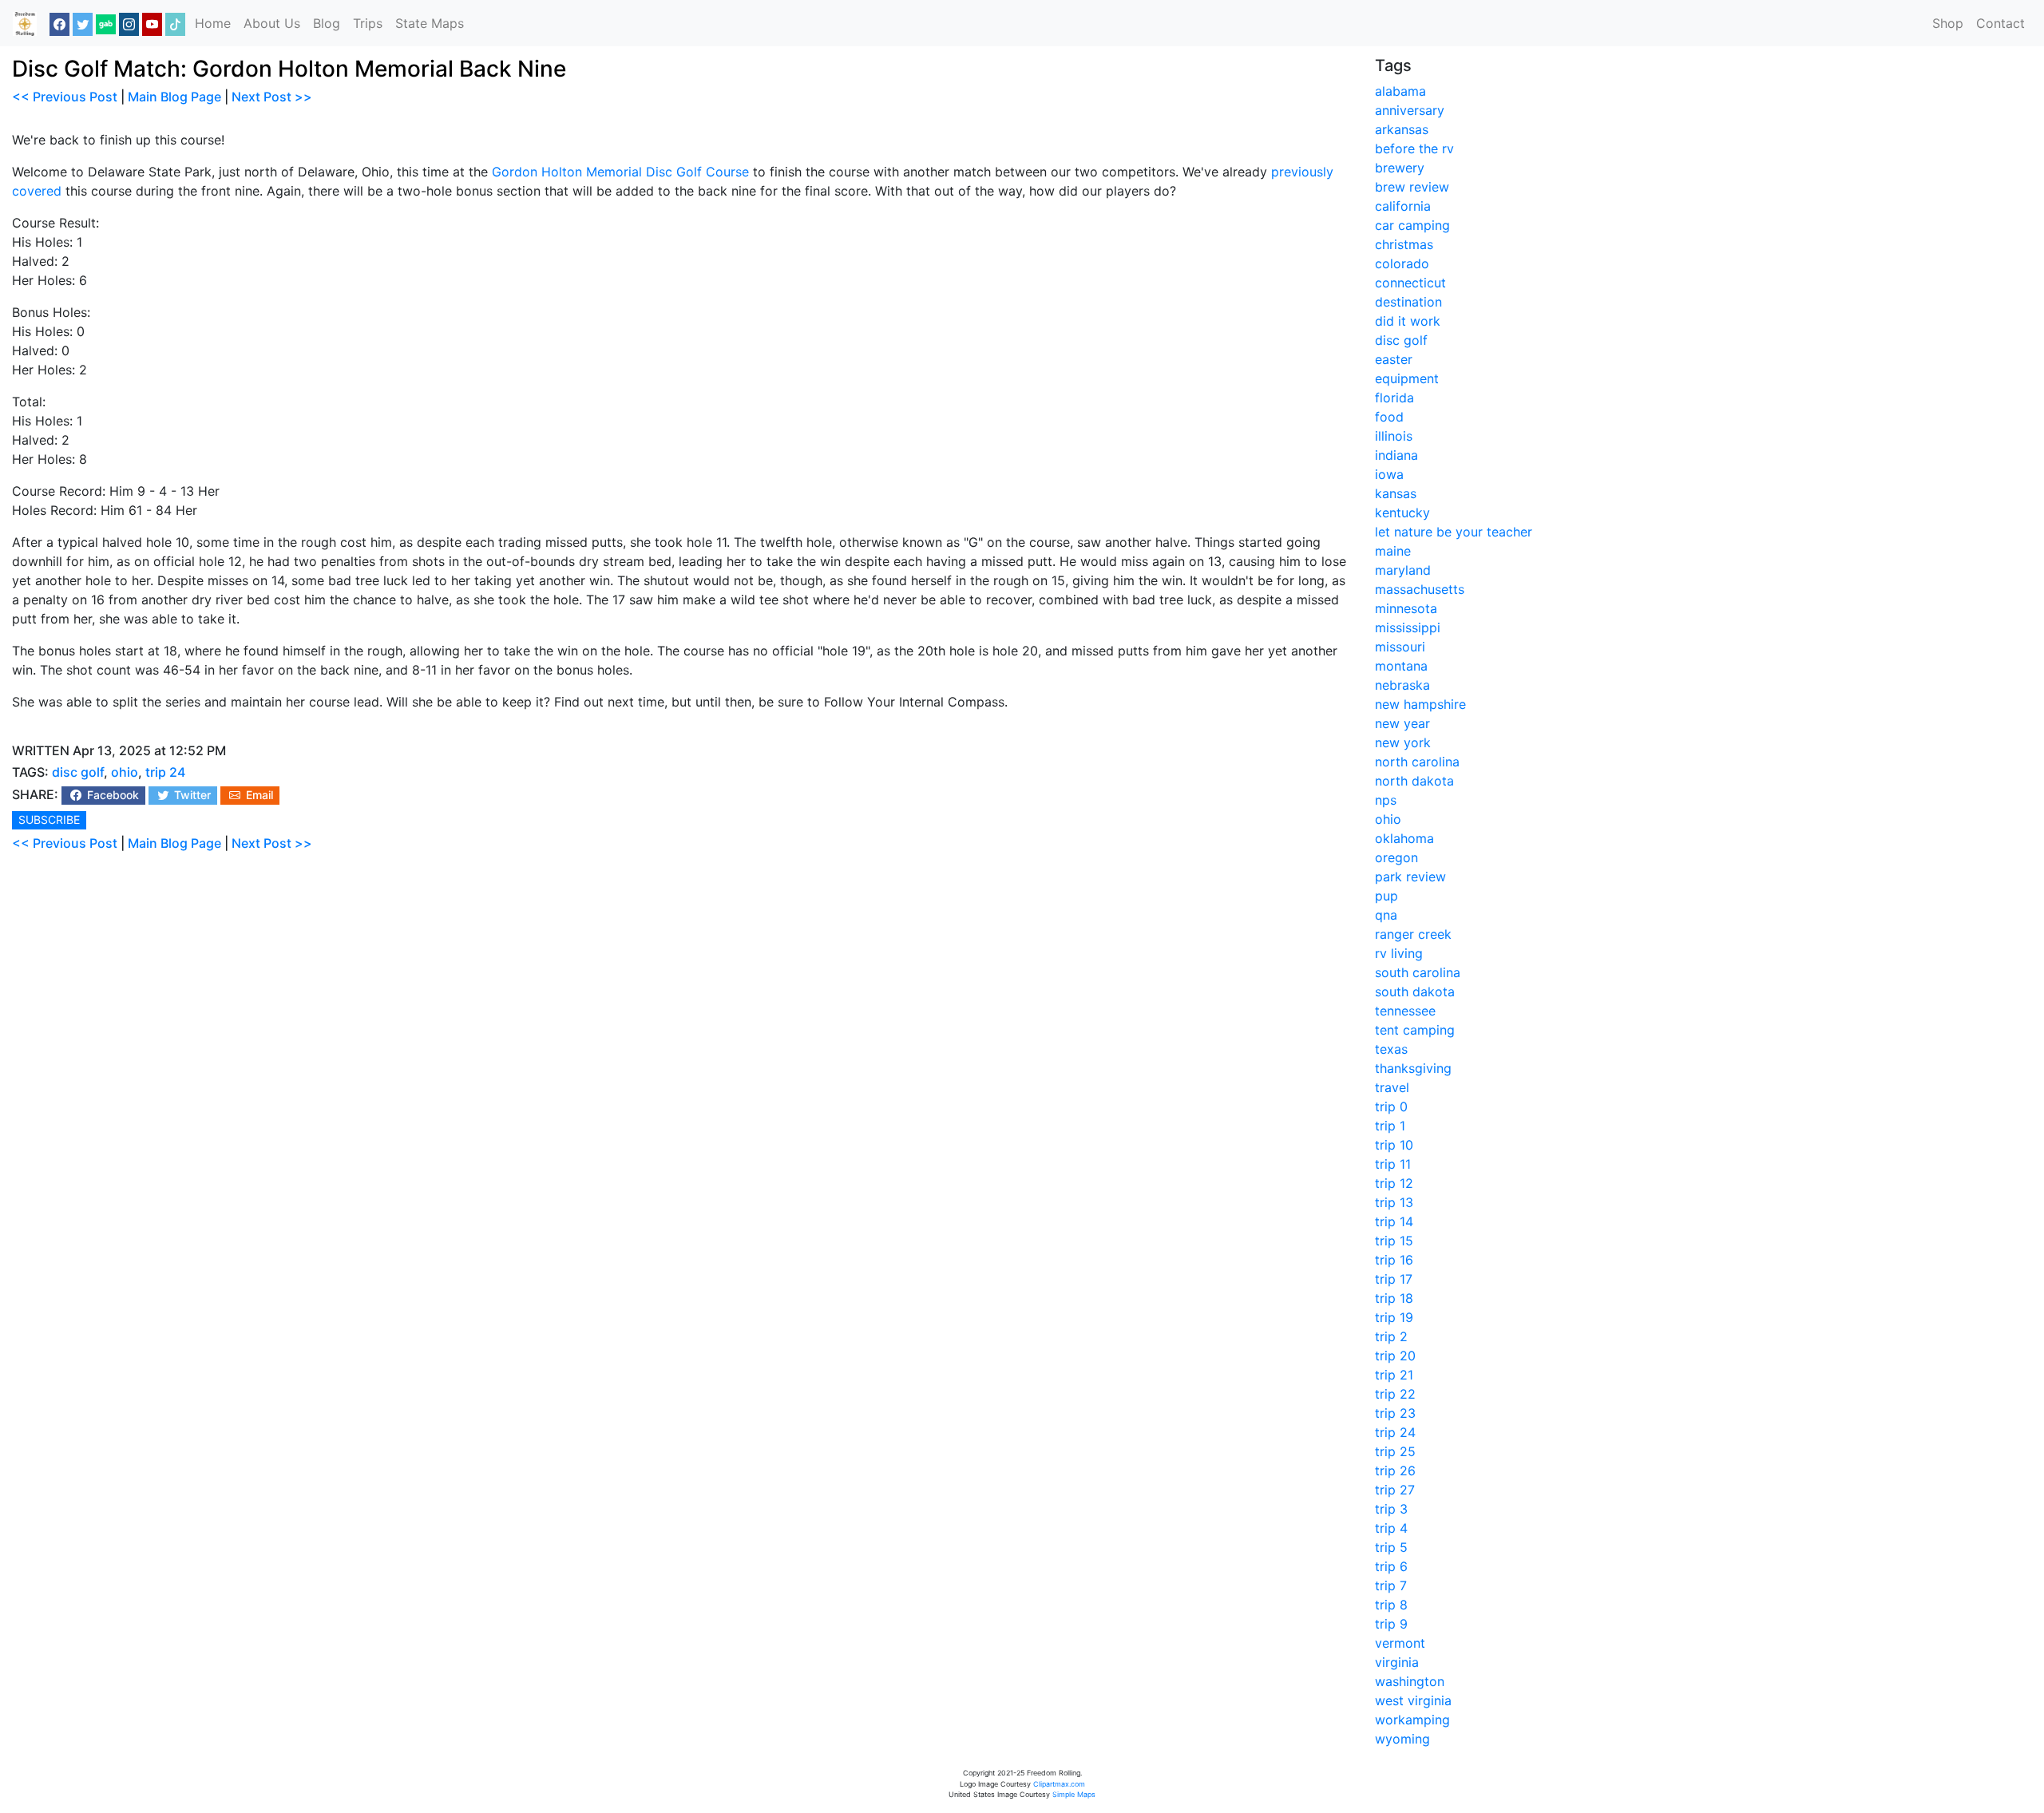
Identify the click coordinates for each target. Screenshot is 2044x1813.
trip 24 (165, 772)
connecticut (1410, 283)
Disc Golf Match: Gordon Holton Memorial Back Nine (289, 69)
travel (1392, 1087)
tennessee (1405, 1011)
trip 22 (1395, 1394)
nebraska (1402, 685)
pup (1386, 896)
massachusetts (1420, 589)
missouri (1400, 647)
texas (1391, 1049)
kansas (1396, 493)
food (1389, 417)
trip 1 (1390, 1126)
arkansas (1402, 129)
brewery (1400, 168)
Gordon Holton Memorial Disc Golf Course (620, 172)
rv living (1399, 953)
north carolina (1417, 762)
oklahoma (1404, 838)
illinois (1394, 436)
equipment (1407, 378)
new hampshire (1420, 704)
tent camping (1415, 1030)
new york (1403, 742)
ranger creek (1413, 934)
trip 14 (1394, 1221)
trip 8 (1391, 1605)
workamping (1412, 1720)
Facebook (111, 795)
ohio (125, 772)
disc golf (78, 772)
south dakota (1415, 992)
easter (1394, 359)
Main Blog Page (174, 97)
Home (213, 23)
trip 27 (1395, 1490)
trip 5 (1391, 1547)
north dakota (1414, 781)
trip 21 (1394, 1375)
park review (1410, 877)
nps (1386, 800)
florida (1394, 398)
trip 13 (1394, 1202)
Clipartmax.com (1059, 1784)
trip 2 (1391, 1336)
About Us (272, 23)
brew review (1412, 187)
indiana (1396, 455)
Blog (327, 23)
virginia (1397, 1662)
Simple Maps (1074, 1794)
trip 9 (1391, 1624)
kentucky (1402, 513)
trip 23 (1395, 1413)
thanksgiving (1413, 1068)
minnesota (1406, 608)
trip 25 (1395, 1451)
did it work (1408, 321)
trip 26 (1395, 1471)
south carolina (1418, 972)
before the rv (1414, 148)
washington (1410, 1681)
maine (1393, 551)
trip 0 (1391, 1106)
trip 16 (1394, 1260)
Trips (368, 23)
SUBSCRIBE (49, 819)
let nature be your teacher (1454, 532)
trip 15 (1394, 1241)
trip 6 (1391, 1566)
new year (1402, 723)
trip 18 (1394, 1298)
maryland (1403, 570)
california (1403, 206)
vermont (1400, 1643)
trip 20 (1395, 1356)
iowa (1389, 474)
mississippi (1408, 627)
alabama (1400, 91)
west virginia (1413, 1700)
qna (1386, 915)
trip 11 (1393, 1164)
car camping (1412, 225)
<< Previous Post (65, 97)
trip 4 (1391, 1528)
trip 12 (1394, 1183)
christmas (1404, 244)
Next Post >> (272, 97)
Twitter (191, 795)
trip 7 (1391, 1585)
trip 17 (1394, 1279)
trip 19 (1394, 1317)
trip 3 (1391, 1509)
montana (1401, 666)
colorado (1402, 263)
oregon (1396, 857)
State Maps (430, 23)
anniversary (1410, 110)
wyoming (1402, 1739)
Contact (2000, 23)
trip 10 (1394, 1145)
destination (1408, 302)
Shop (1948, 23)
